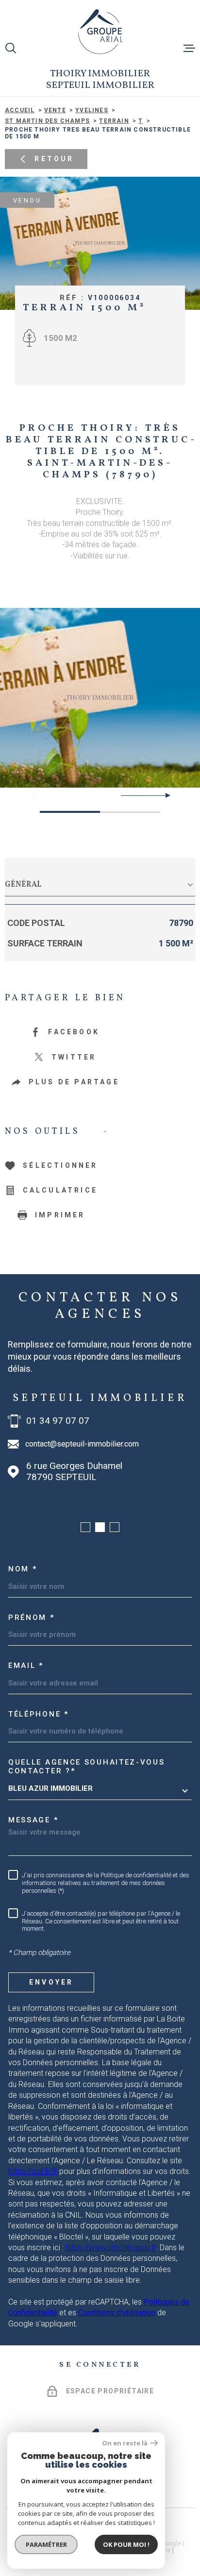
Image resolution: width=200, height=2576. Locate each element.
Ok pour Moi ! (126, 2544)
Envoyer (51, 1982)
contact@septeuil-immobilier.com (82, 1444)
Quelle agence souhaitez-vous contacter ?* (87, 1767)
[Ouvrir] (11, 48)
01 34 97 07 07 (58, 1421)
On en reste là (125, 2443)
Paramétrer (46, 2544)
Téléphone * (39, 1714)
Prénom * (32, 1617)
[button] (164, 795)
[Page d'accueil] (100, 32)
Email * (26, 1666)
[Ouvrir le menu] (189, 48)
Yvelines (92, 110)
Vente (55, 110)
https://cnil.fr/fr (33, 2171)
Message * (33, 1820)
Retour (54, 159)
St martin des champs (47, 121)
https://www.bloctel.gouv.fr (111, 2248)
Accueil (20, 110)
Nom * (23, 1569)
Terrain (114, 121)
